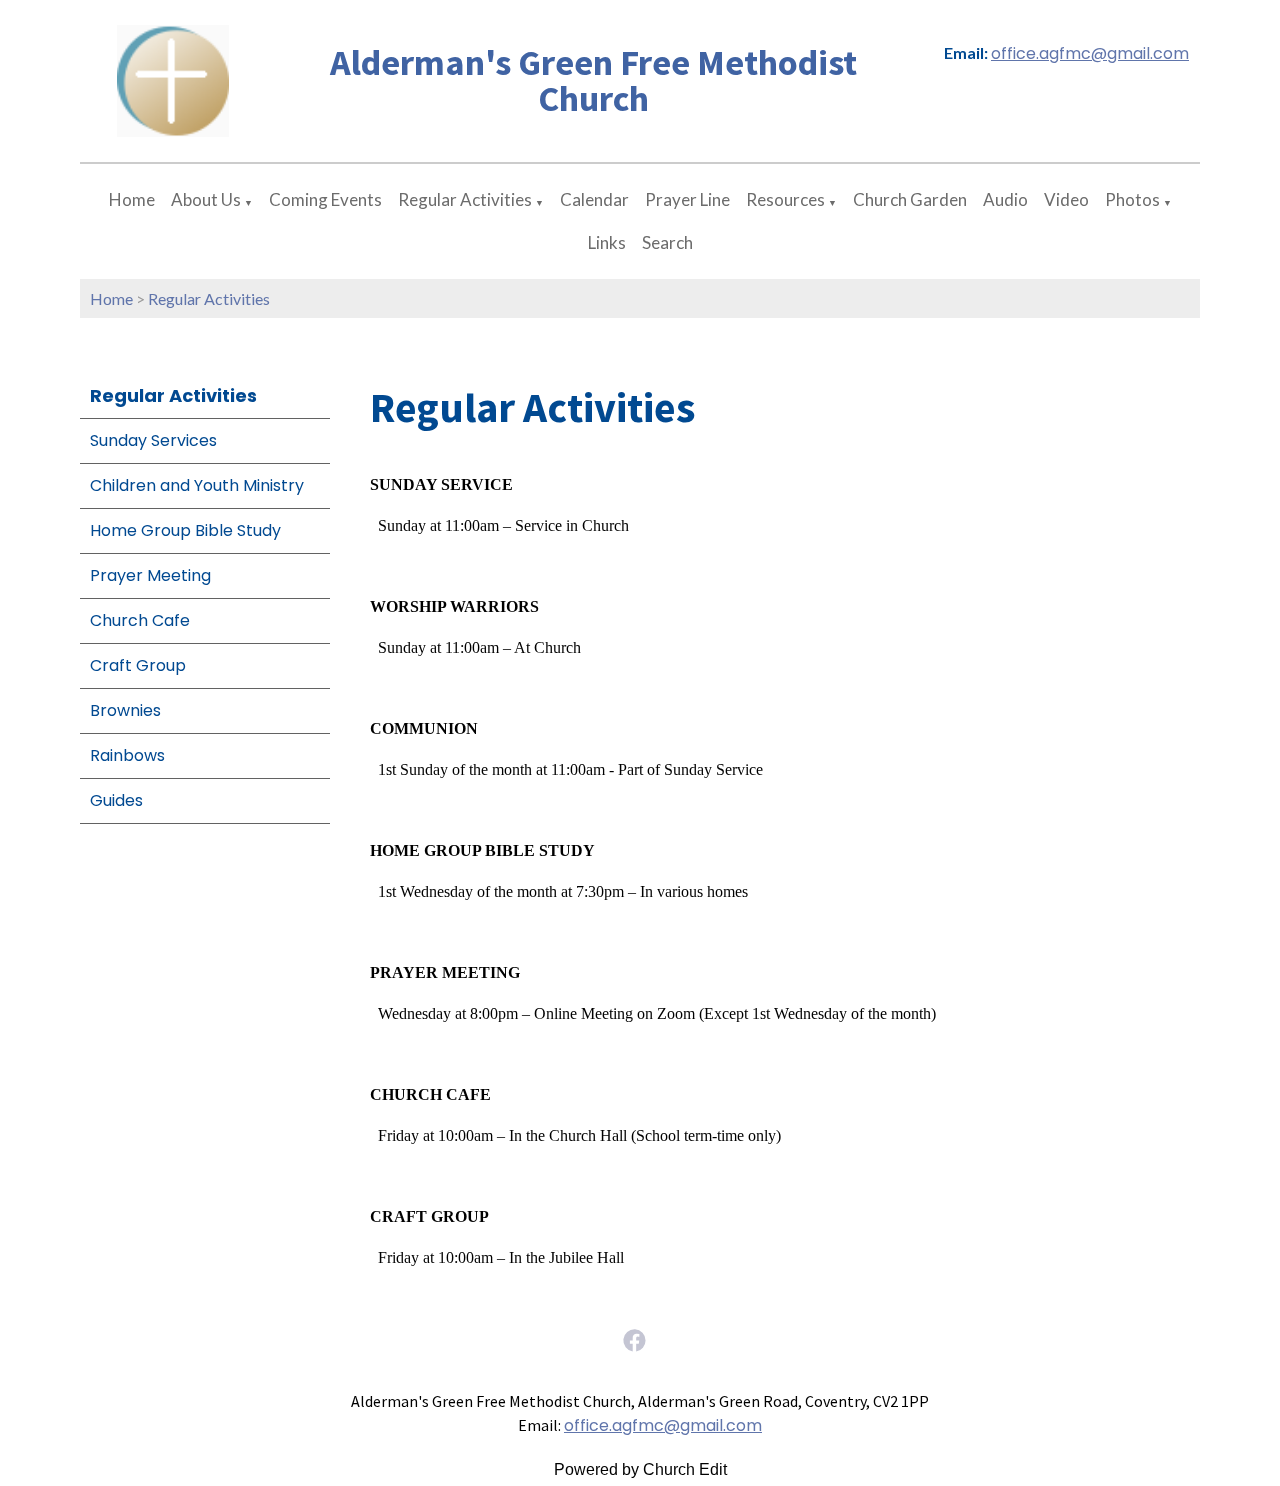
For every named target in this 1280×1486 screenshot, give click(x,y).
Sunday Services (153, 440)
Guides (116, 800)
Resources (785, 199)
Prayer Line (687, 199)
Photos (1132, 199)
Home (132, 199)
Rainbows (127, 755)
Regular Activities (465, 199)
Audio (1005, 199)
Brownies (125, 710)
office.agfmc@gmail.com (1090, 53)
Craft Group (138, 665)
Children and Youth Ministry (197, 485)
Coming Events (325, 199)
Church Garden (910, 199)
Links (607, 242)
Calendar (594, 199)
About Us (206, 199)
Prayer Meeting (150, 575)
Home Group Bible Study (185, 530)
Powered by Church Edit (640, 1469)
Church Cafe (140, 620)
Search (667, 242)
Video (1066, 199)
